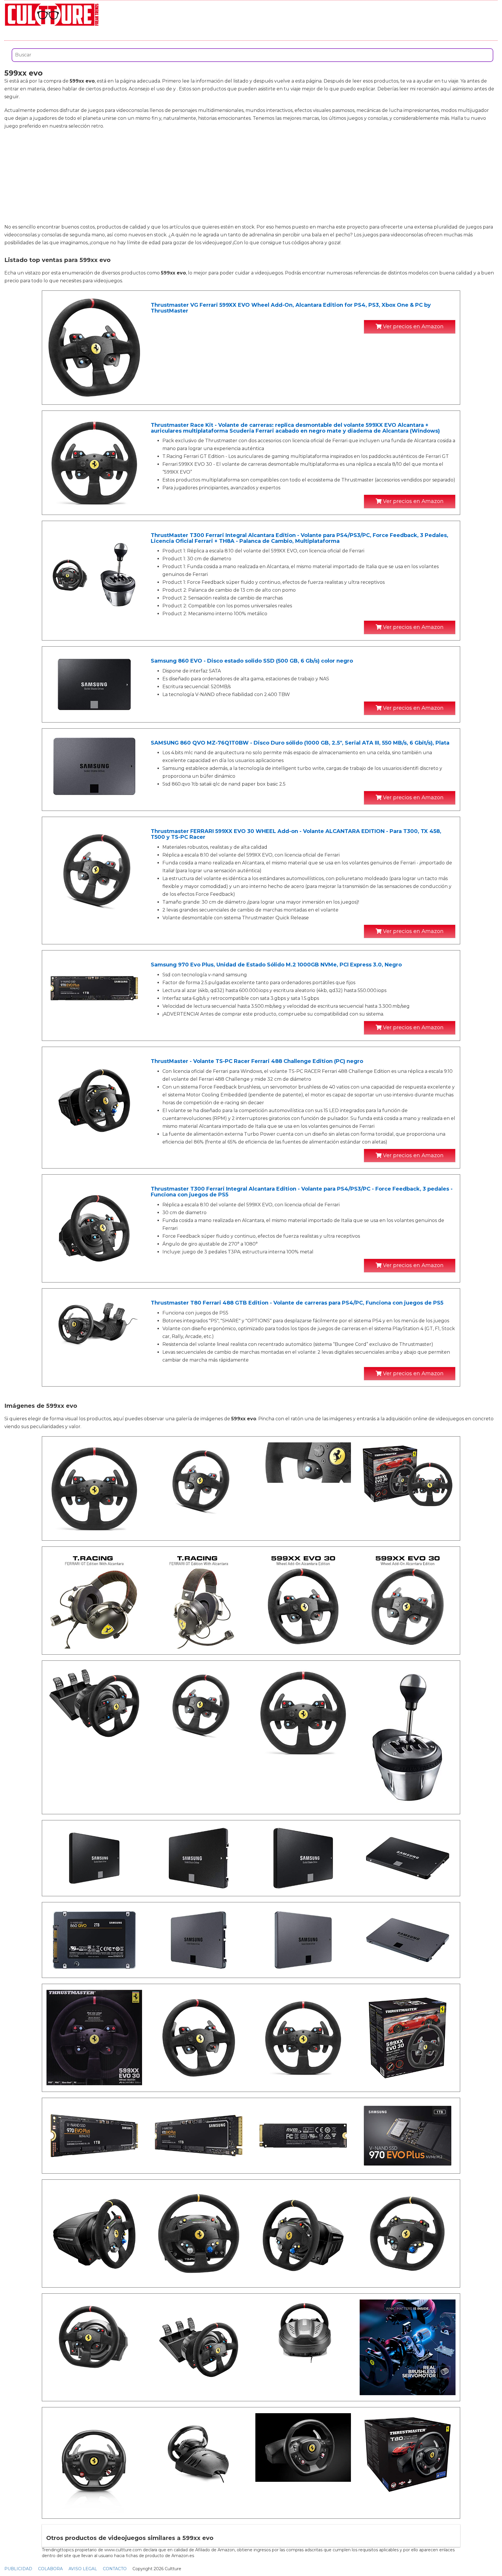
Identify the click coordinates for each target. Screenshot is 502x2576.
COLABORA (50, 2569)
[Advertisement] (251, 176)
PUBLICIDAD (18, 2569)
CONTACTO (115, 2569)
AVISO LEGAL (83, 2569)
